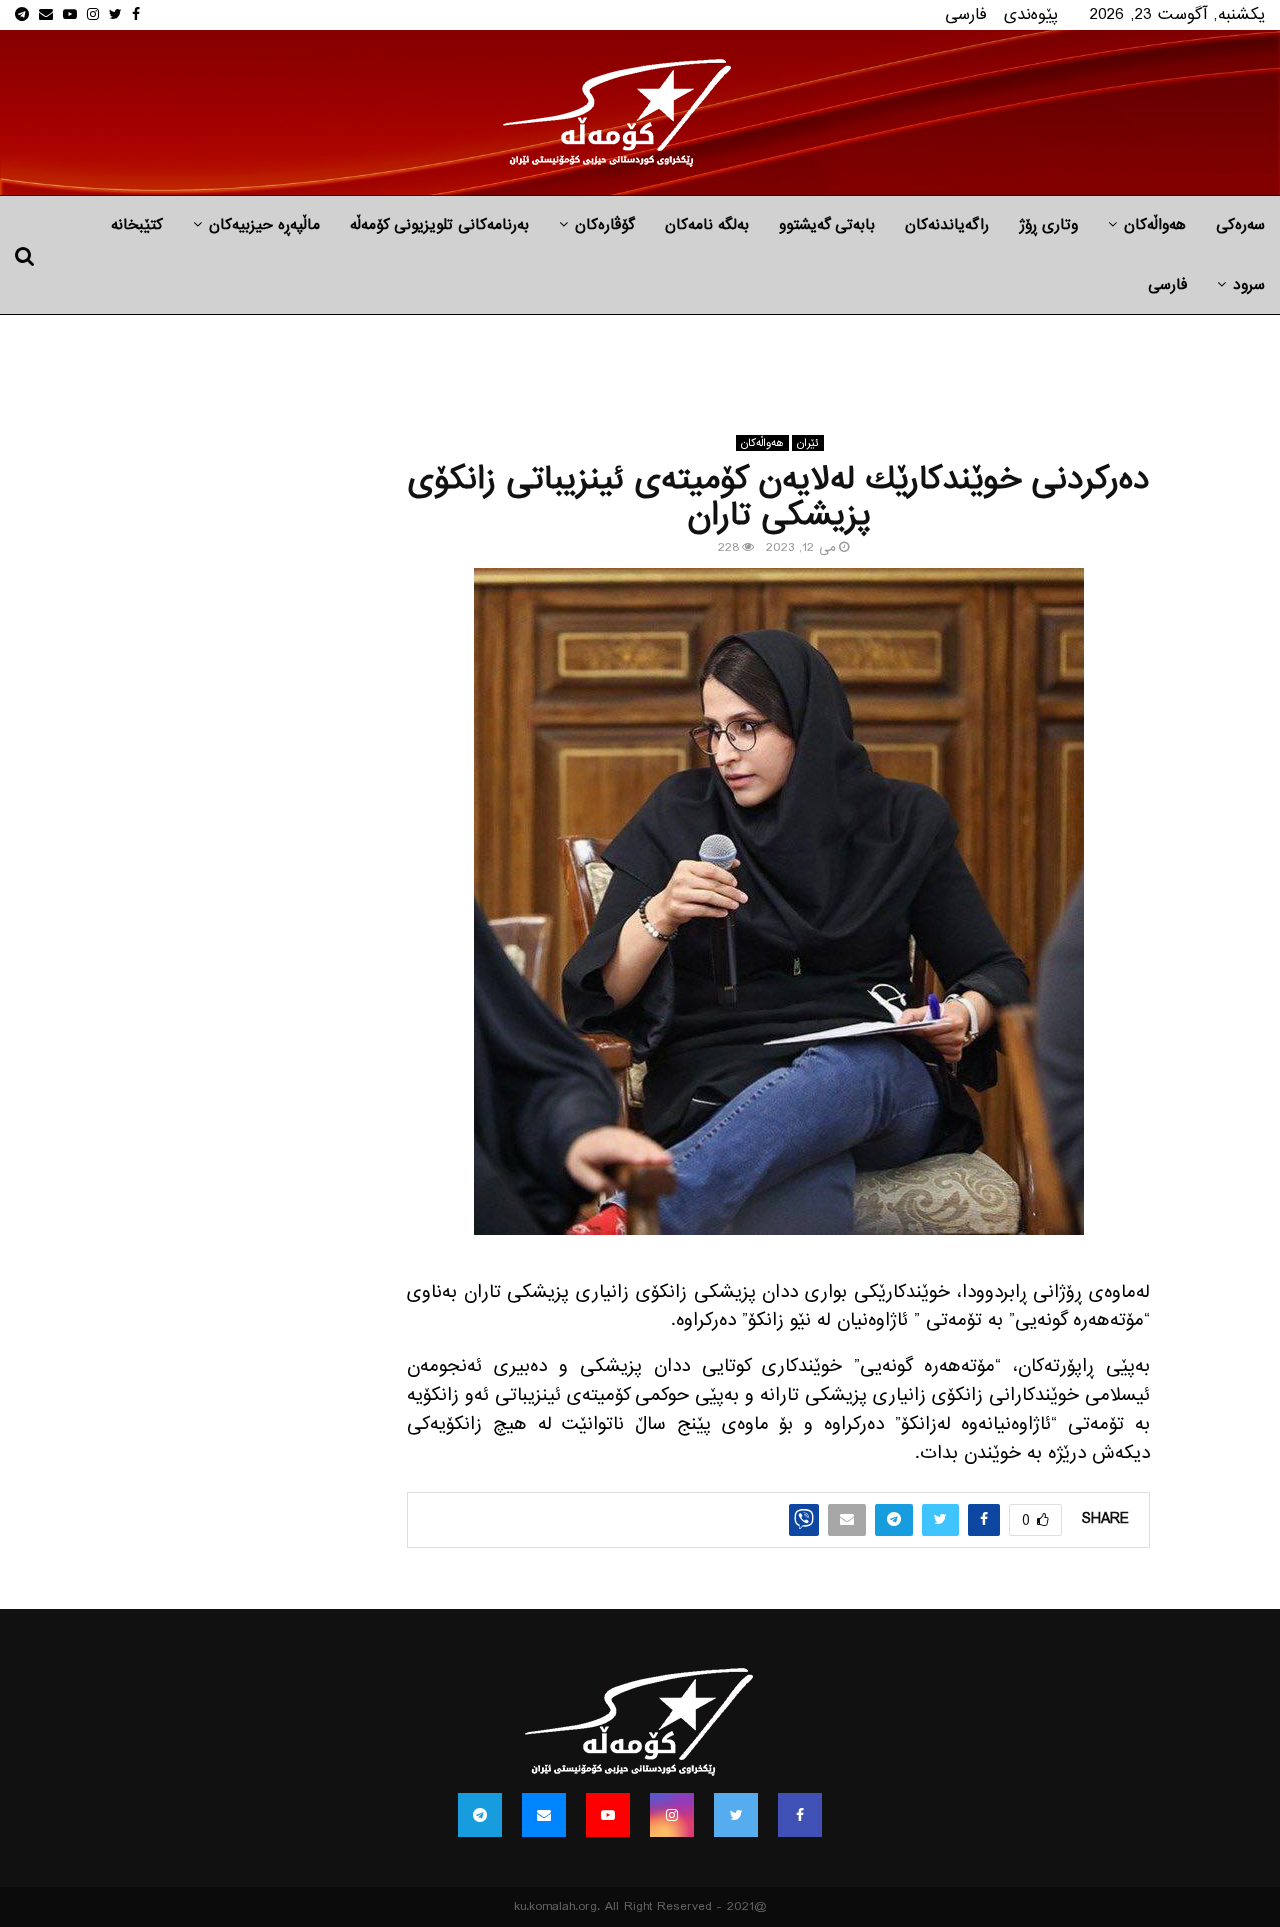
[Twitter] (736, 1815)
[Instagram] (672, 1815)
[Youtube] (608, 1815)
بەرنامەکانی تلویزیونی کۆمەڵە (439, 225)
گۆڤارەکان (605, 225)
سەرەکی (1240, 225)
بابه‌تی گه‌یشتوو (827, 225)
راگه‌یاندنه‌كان (947, 225)
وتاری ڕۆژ (1048, 225)
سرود (1249, 285)
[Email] (544, 1815)
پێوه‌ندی (1031, 14)
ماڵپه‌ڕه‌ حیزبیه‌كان (264, 225)
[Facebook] (800, 1815)
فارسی (966, 14)
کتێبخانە (137, 225)
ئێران (808, 443)
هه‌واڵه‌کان (1155, 225)
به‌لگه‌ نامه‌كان (707, 225)
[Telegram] (480, 1815)
